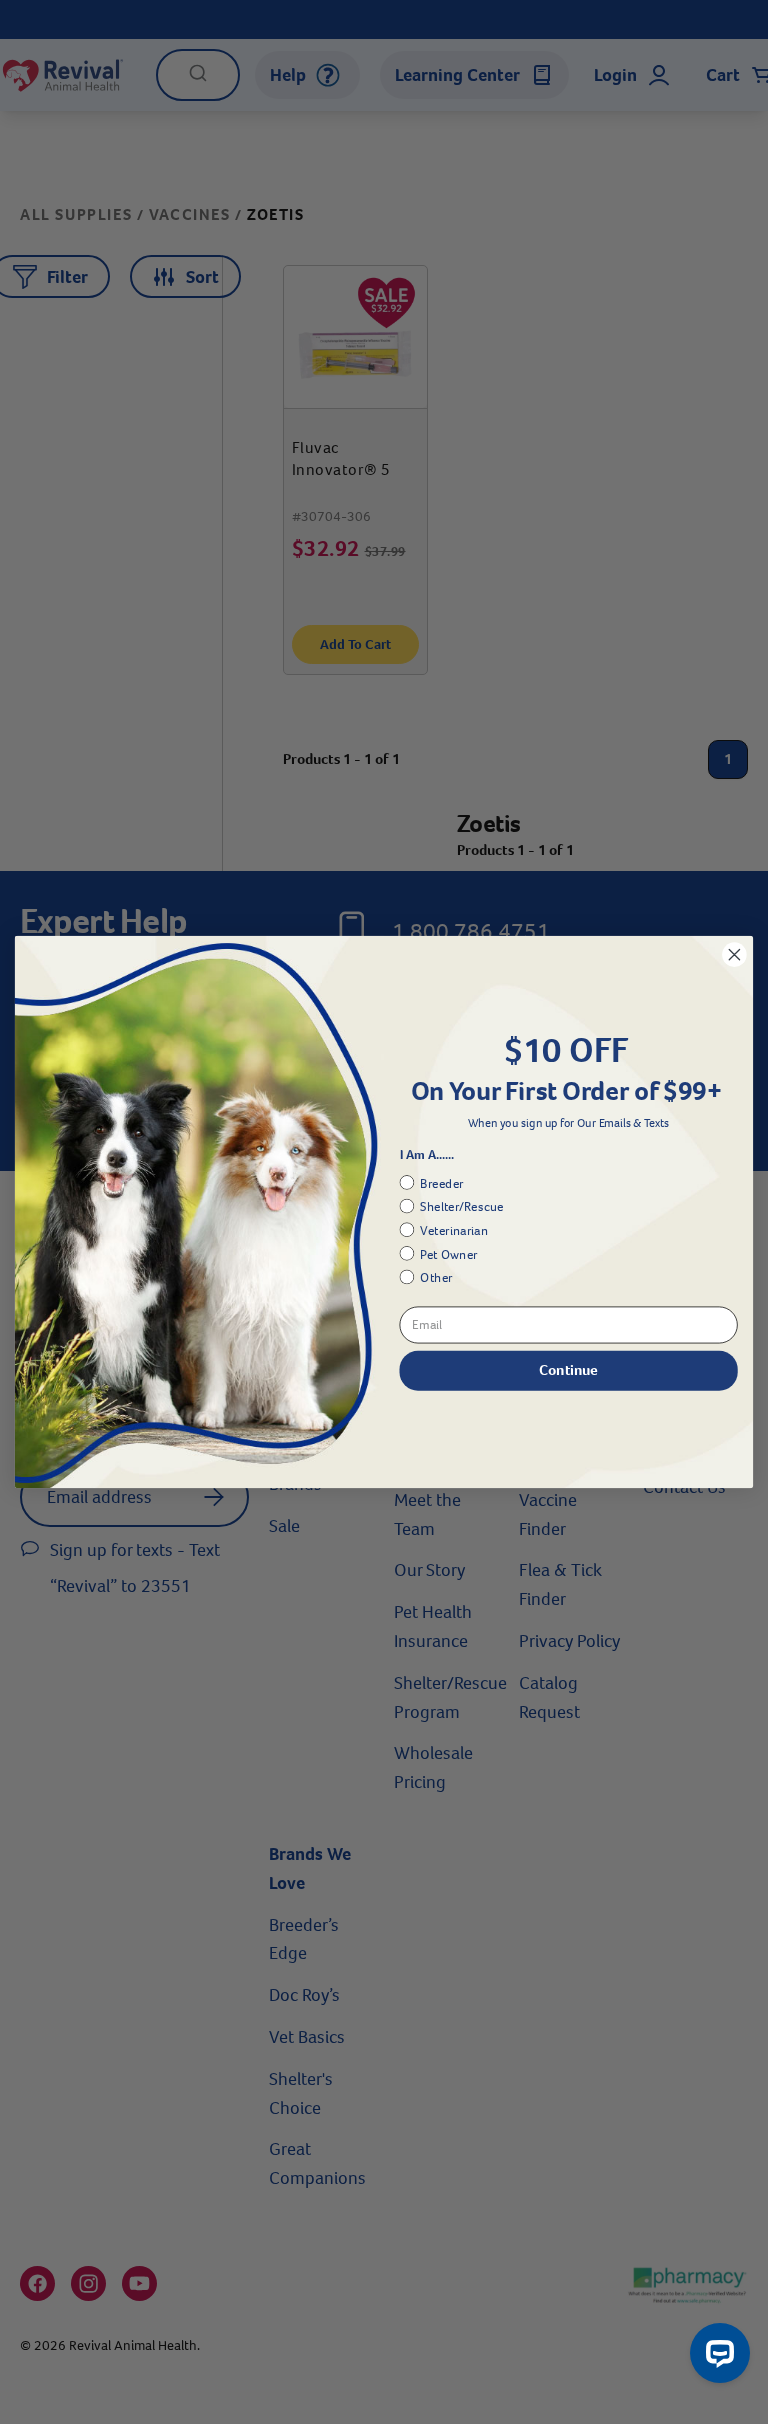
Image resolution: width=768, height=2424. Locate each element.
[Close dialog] (734, 955)
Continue (568, 1370)
